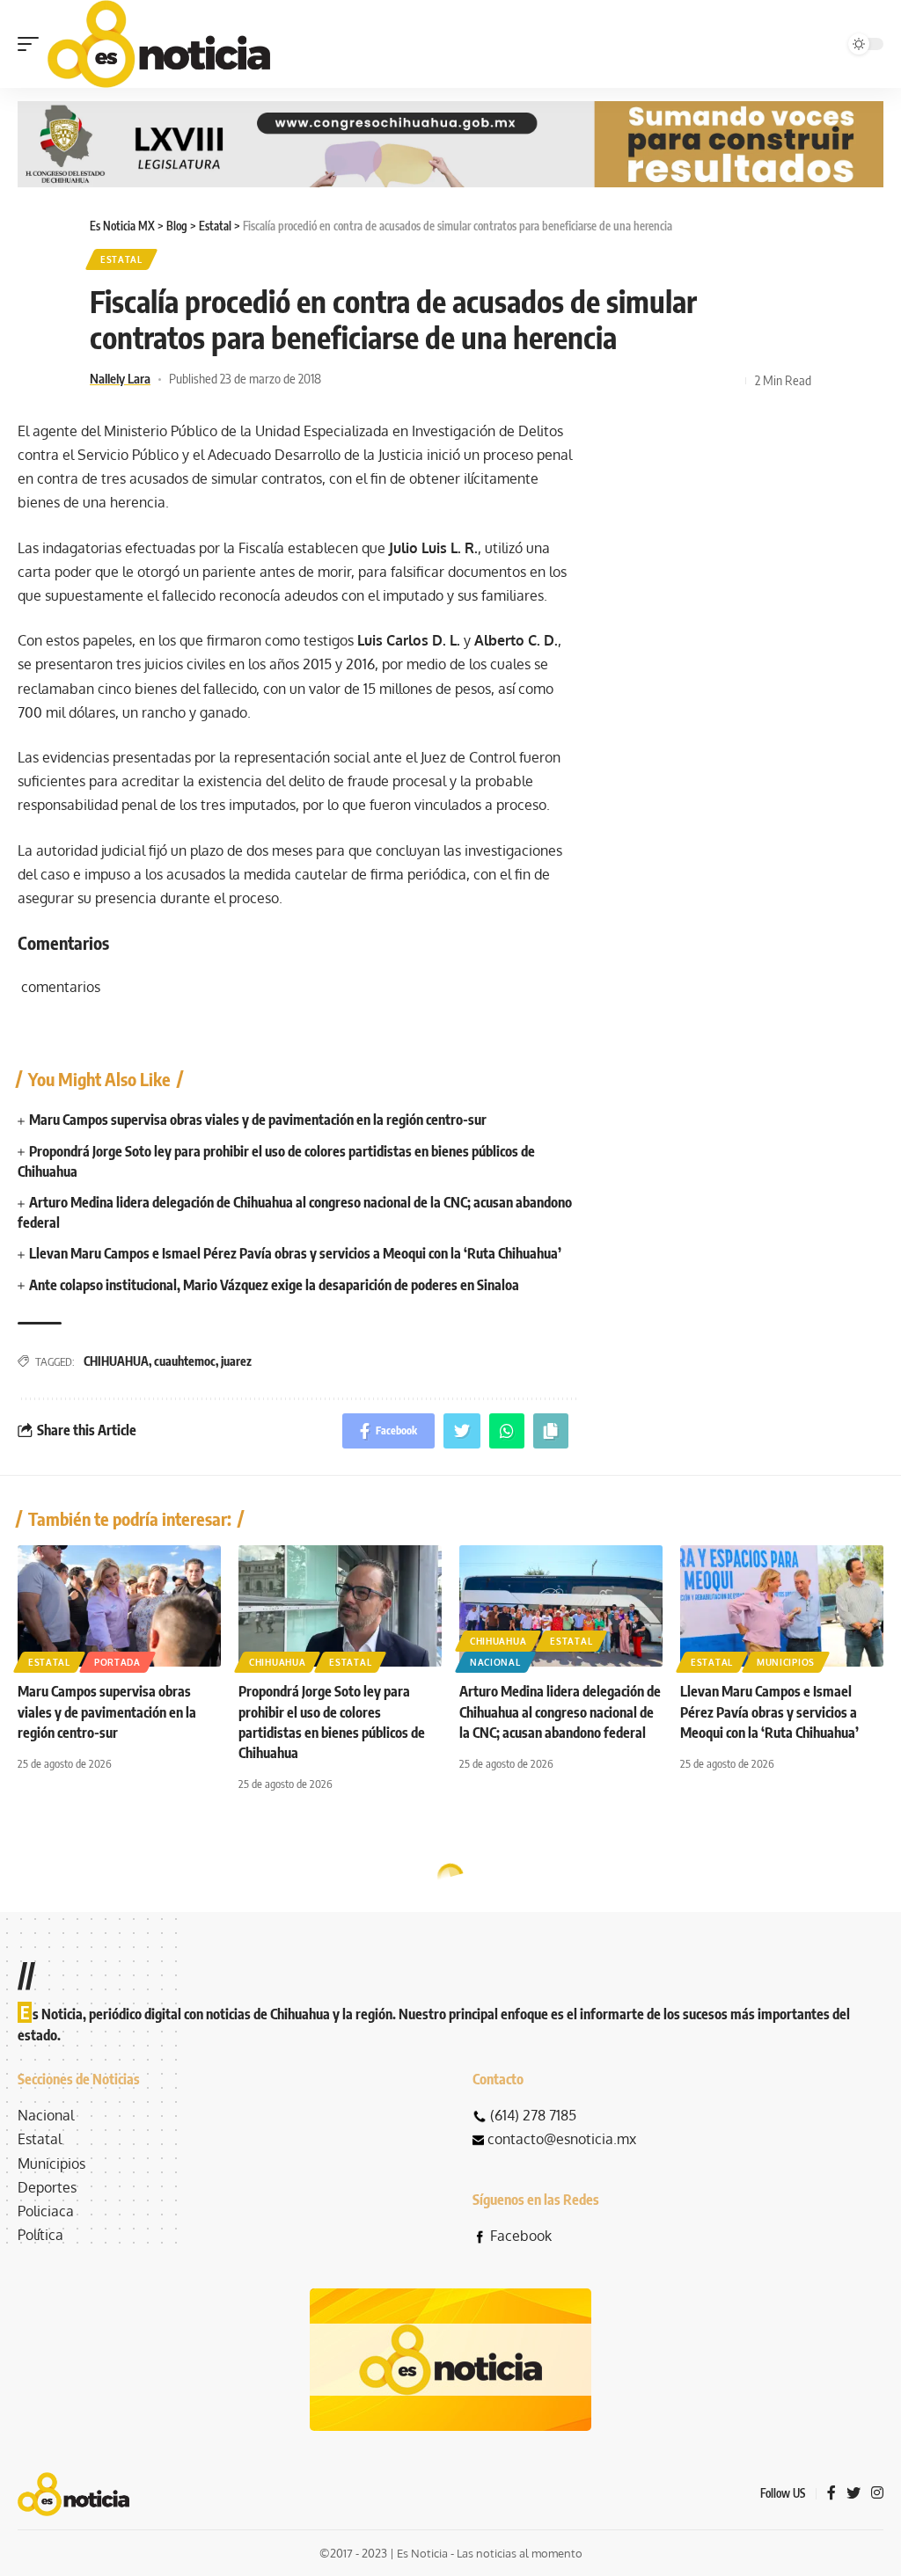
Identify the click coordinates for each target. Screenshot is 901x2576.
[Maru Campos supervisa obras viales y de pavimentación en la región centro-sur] (119, 1606)
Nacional (495, 1662)
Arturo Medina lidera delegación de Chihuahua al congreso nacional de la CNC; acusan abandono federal (560, 1711)
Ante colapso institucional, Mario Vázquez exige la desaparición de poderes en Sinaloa (274, 1285)
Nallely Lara (120, 378)
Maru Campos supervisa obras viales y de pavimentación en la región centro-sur (258, 1120)
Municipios (786, 1662)
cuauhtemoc (185, 1361)
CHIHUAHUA (116, 1361)
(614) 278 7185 (533, 2115)
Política (40, 2235)
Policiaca (46, 2211)
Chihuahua (277, 1662)
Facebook (521, 2236)
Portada (117, 1662)
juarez (236, 1361)
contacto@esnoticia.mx (562, 2139)
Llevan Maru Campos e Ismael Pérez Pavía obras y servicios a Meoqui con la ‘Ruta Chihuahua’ (295, 1253)
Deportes (47, 2187)
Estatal (121, 259)
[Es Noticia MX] (159, 44)
